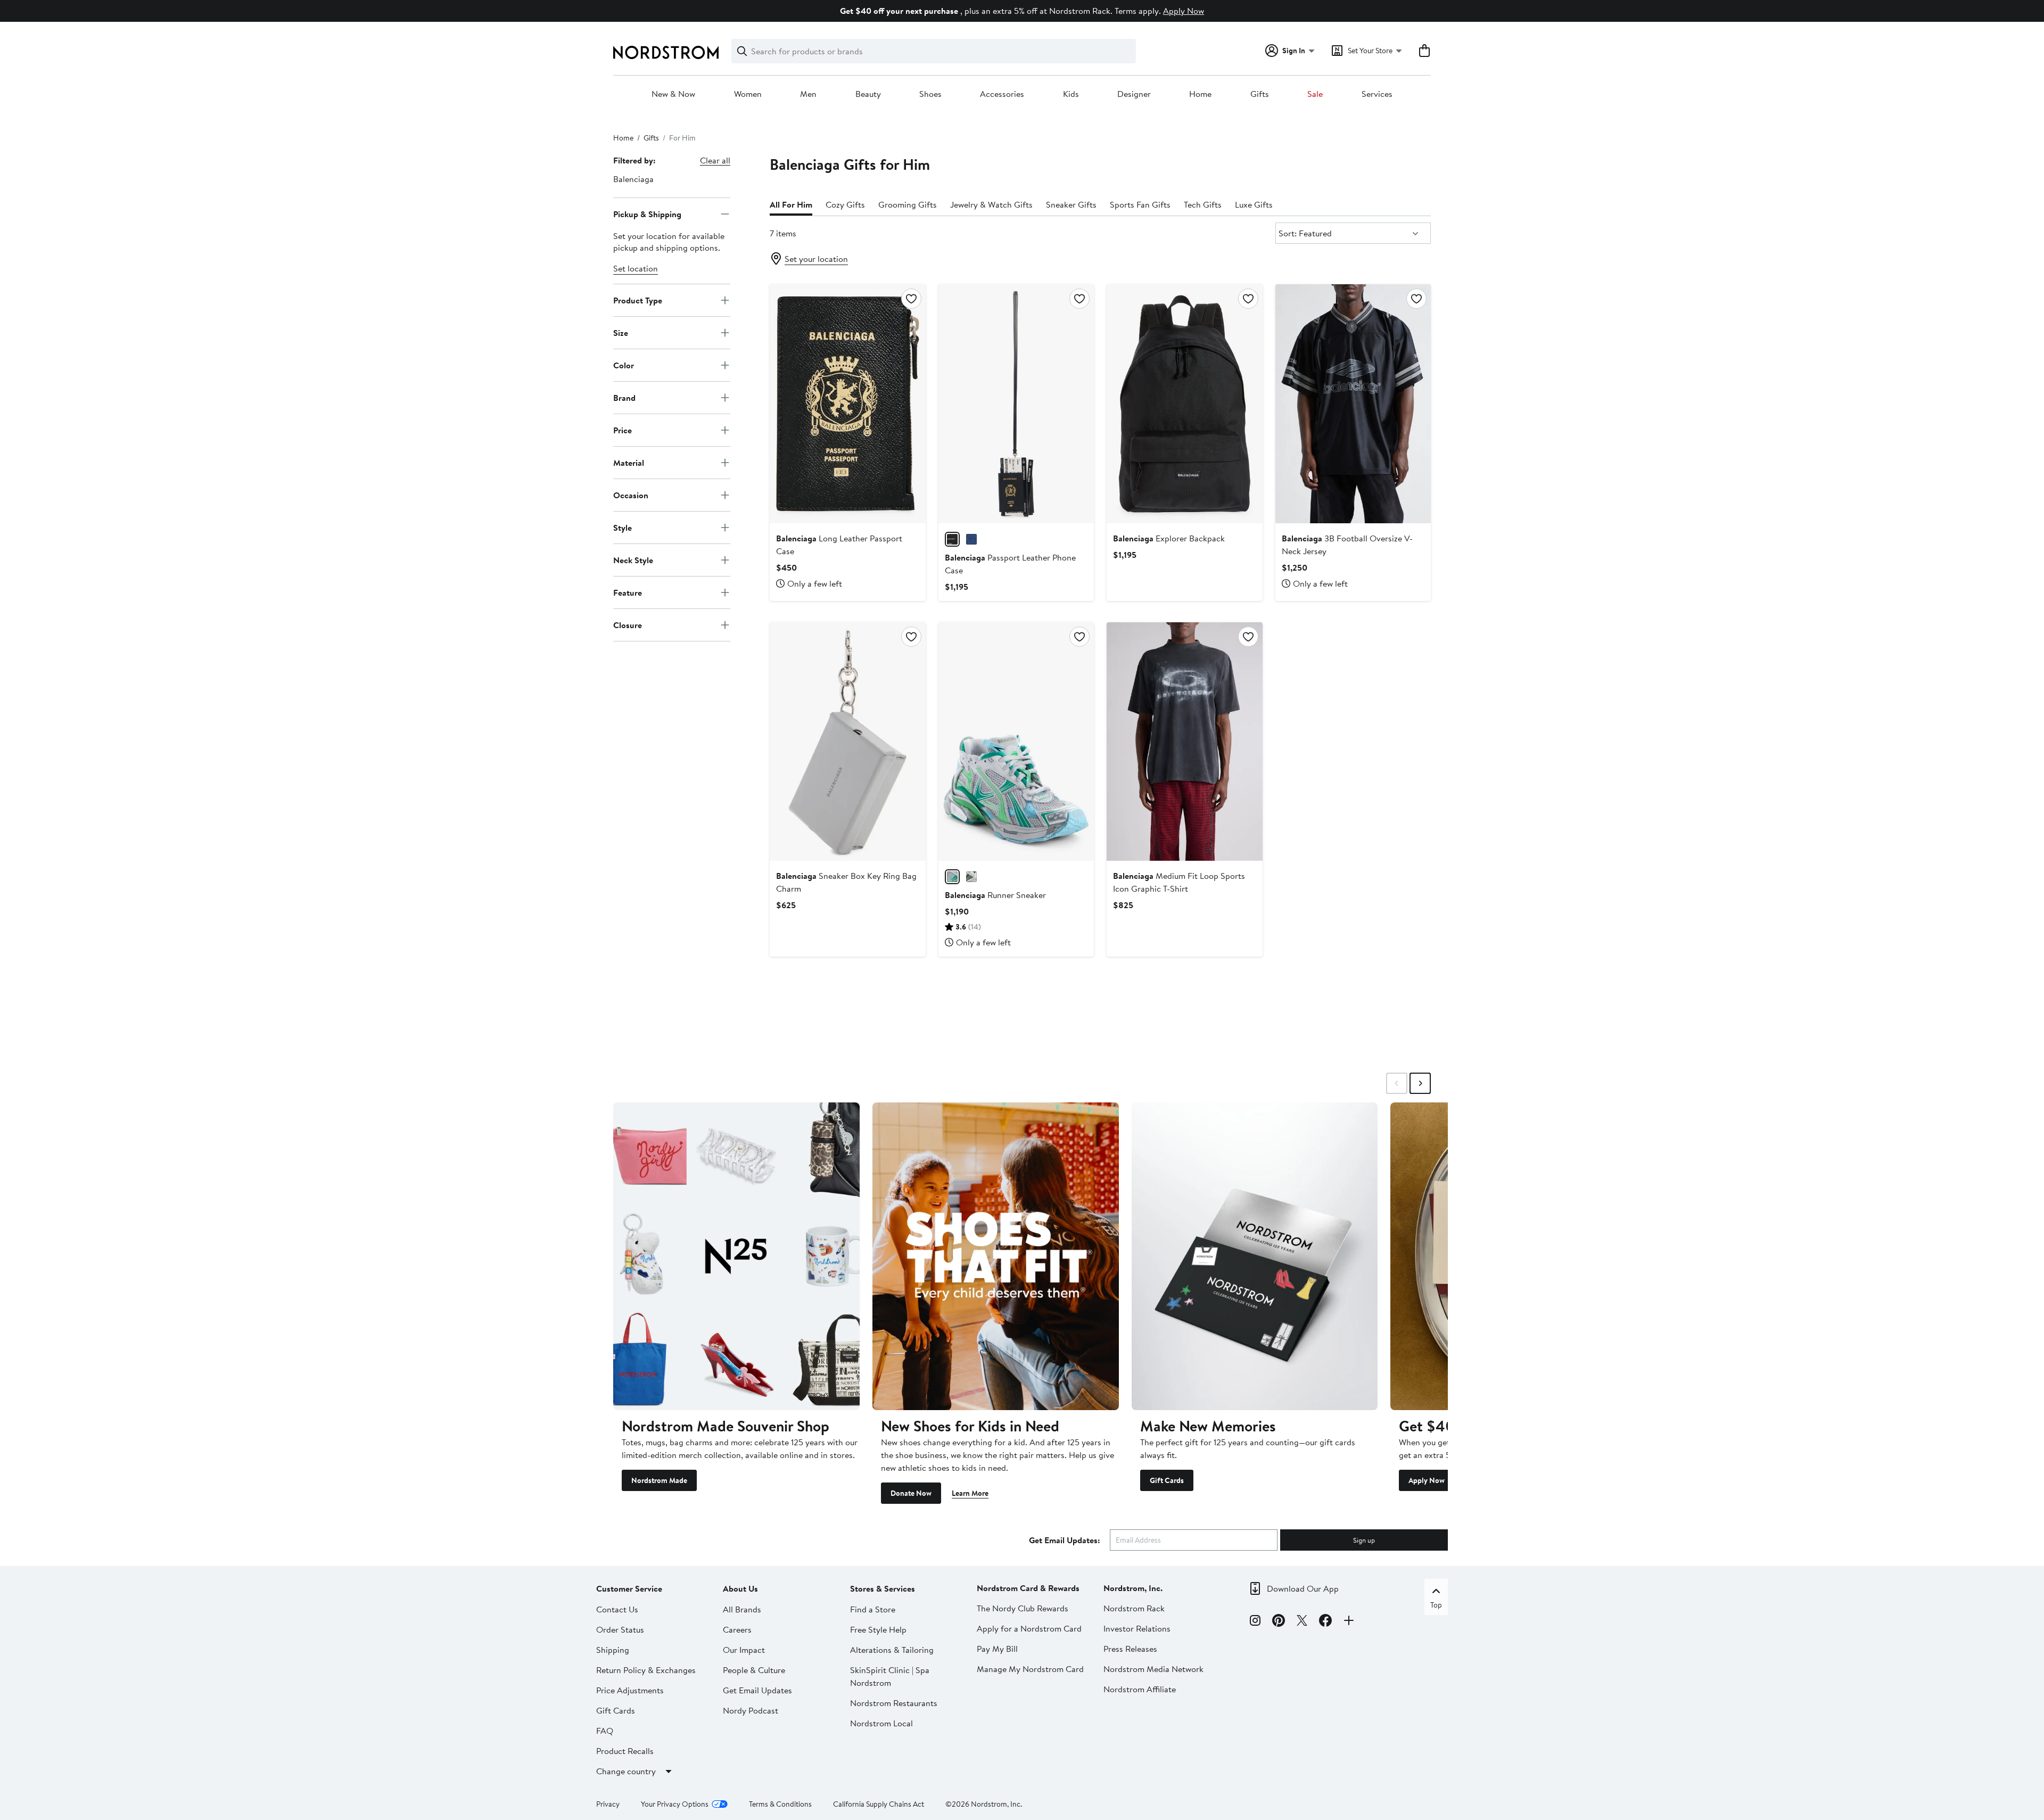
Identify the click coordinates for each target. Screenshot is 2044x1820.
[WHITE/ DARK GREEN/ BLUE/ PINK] (971, 877)
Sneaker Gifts (1071, 204)
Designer (1134, 94)
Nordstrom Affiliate (1140, 1689)
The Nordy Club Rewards (1023, 1608)
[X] (1302, 1622)
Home (1200, 94)
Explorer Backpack (1169, 538)
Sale (1315, 94)
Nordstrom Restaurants (894, 1703)
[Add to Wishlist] (911, 299)
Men (808, 94)
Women (748, 94)
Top (1436, 1605)
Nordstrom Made (659, 1480)
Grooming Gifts (908, 204)
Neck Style (633, 559)
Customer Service (629, 1588)
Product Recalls (625, 1751)
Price (623, 430)
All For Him (791, 204)
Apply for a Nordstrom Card (1029, 1628)
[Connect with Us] (1349, 1622)
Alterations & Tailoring (892, 1650)
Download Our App (1303, 1588)
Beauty (868, 94)
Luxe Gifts (1254, 204)
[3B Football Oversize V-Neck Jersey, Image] (1353, 403)
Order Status (620, 1629)
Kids (1071, 94)
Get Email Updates (757, 1690)
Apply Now (1184, 11)
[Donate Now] (996, 1256)
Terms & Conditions (780, 1804)
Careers (737, 1629)
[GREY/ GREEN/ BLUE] (952, 877)
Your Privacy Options (675, 1804)
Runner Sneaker (995, 895)
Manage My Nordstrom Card (1030, 1669)
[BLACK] (952, 539)
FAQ (605, 1731)
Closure (628, 624)
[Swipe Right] (1420, 1083)
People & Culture (754, 1670)
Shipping (613, 1650)
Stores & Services (883, 1588)
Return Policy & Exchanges (646, 1670)
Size (621, 332)
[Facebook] (1325, 1622)
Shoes (930, 94)
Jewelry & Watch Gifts (991, 204)
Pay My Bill (997, 1649)
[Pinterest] (1279, 1622)
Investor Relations (1137, 1628)
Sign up (1364, 1540)
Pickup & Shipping (647, 213)
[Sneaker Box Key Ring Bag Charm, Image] (847, 742)
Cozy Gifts (845, 204)
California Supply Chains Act (879, 1804)
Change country (626, 1771)
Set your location (816, 259)
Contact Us (617, 1609)
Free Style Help (878, 1629)
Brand (624, 397)
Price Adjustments (630, 1690)
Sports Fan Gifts (1140, 204)
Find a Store (873, 1609)
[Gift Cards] (1255, 1256)
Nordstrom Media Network (1153, 1669)
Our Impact (744, 1650)
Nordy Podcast (751, 1710)
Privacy (608, 1804)
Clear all (715, 160)
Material (629, 462)
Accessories (1002, 94)
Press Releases (1130, 1649)
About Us (740, 1588)
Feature (628, 592)
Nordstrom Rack (1134, 1608)
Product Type (638, 300)
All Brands (742, 1609)
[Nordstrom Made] (736, 1256)
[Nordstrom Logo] (666, 52)
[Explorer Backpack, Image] (1184, 403)
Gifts (1260, 94)
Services (1377, 94)
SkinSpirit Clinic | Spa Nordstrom (890, 1676)
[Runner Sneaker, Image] (1016, 742)
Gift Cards (1167, 1480)
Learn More (970, 1493)
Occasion (631, 495)
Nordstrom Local (881, 1723)
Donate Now (911, 1493)
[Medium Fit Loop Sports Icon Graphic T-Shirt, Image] (1184, 742)
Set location (636, 268)
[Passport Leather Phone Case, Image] (1016, 403)
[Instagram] (1255, 1622)
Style (623, 527)
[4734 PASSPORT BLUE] (971, 539)
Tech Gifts (1203, 204)
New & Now (673, 94)
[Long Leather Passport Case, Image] (847, 403)
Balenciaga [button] (633, 179)
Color (624, 365)
